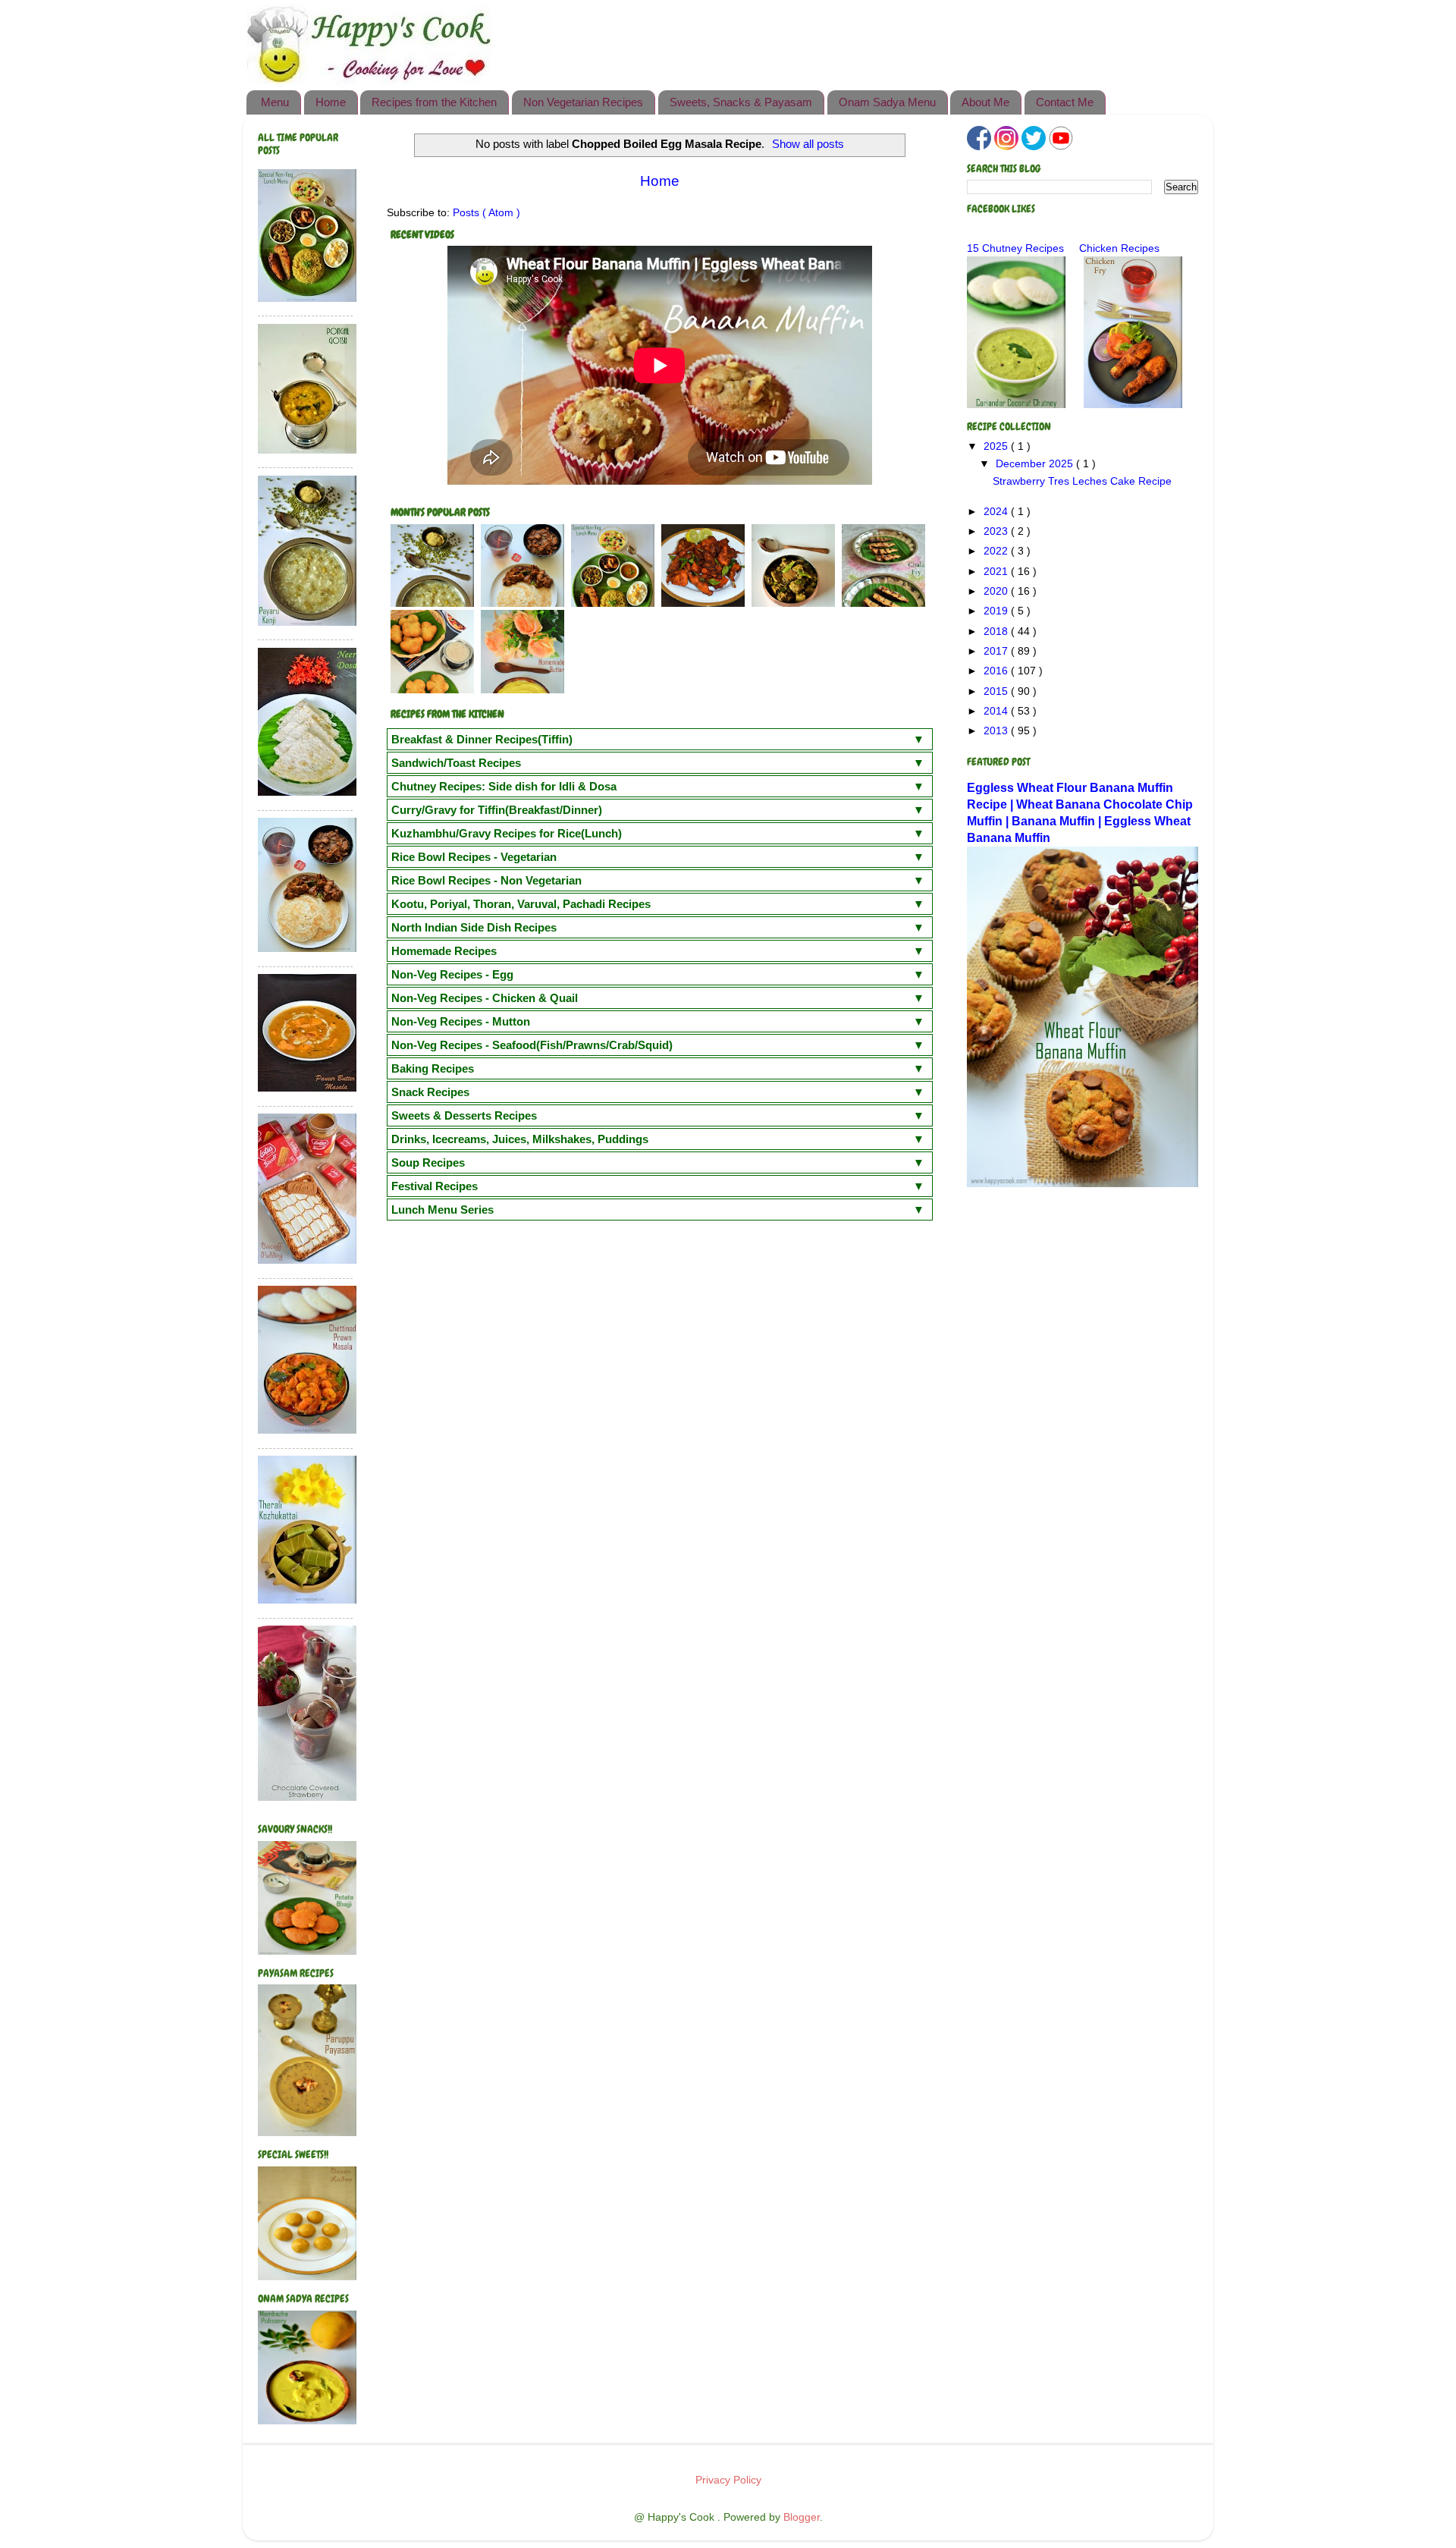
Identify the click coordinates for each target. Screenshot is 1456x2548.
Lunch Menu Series (442, 1210)
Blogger (802, 2517)
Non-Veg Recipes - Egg (452, 974)
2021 (997, 572)
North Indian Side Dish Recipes (474, 927)
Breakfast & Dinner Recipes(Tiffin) (482, 739)
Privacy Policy (728, 2480)
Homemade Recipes (444, 951)
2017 (997, 651)
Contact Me (1065, 102)
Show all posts (808, 144)
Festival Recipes (435, 1186)
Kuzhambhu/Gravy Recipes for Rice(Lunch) (507, 833)
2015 (997, 691)
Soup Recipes (428, 1162)
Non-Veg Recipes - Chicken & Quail (485, 998)
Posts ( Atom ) (486, 213)
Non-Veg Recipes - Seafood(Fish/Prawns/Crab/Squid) (532, 1045)
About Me (985, 102)
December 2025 (1036, 464)
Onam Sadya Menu (887, 102)
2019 (997, 611)
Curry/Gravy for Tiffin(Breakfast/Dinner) (497, 810)
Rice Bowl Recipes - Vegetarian (474, 857)
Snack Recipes (430, 1092)
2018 (997, 632)
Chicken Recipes (1119, 248)
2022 (997, 551)
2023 (997, 531)
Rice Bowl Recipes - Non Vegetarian (486, 880)
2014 (997, 711)
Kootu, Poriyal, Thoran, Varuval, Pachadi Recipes (521, 904)
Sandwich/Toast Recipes (456, 763)
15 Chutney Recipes (1015, 248)
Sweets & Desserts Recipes (464, 1115)
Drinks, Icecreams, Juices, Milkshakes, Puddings (520, 1139)
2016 (997, 671)
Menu (275, 102)
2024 (997, 512)
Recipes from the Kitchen (434, 102)
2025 (997, 446)
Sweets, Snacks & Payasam (741, 102)
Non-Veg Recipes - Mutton (461, 1021)
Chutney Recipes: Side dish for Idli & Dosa (504, 786)
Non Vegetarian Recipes (583, 102)
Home (331, 102)
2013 (997, 731)
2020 (997, 591)
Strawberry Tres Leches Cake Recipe (1082, 481)
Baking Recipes (433, 1068)
